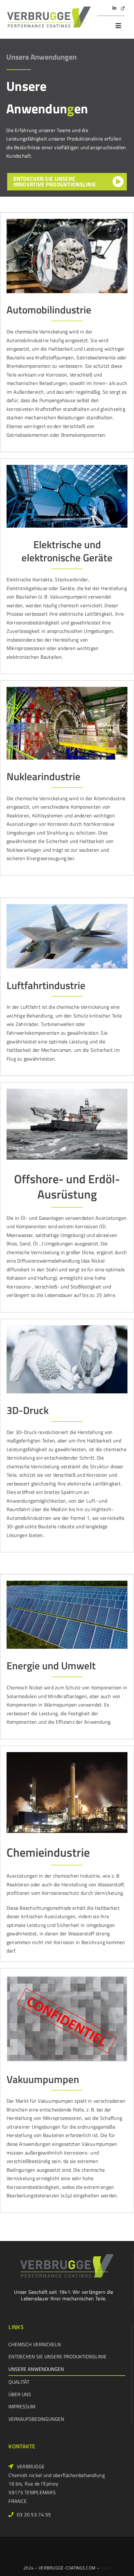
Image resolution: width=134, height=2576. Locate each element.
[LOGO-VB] (49, 10)
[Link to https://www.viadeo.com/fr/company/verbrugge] (123, 8)
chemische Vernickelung (41, 332)
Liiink (105, 2568)
